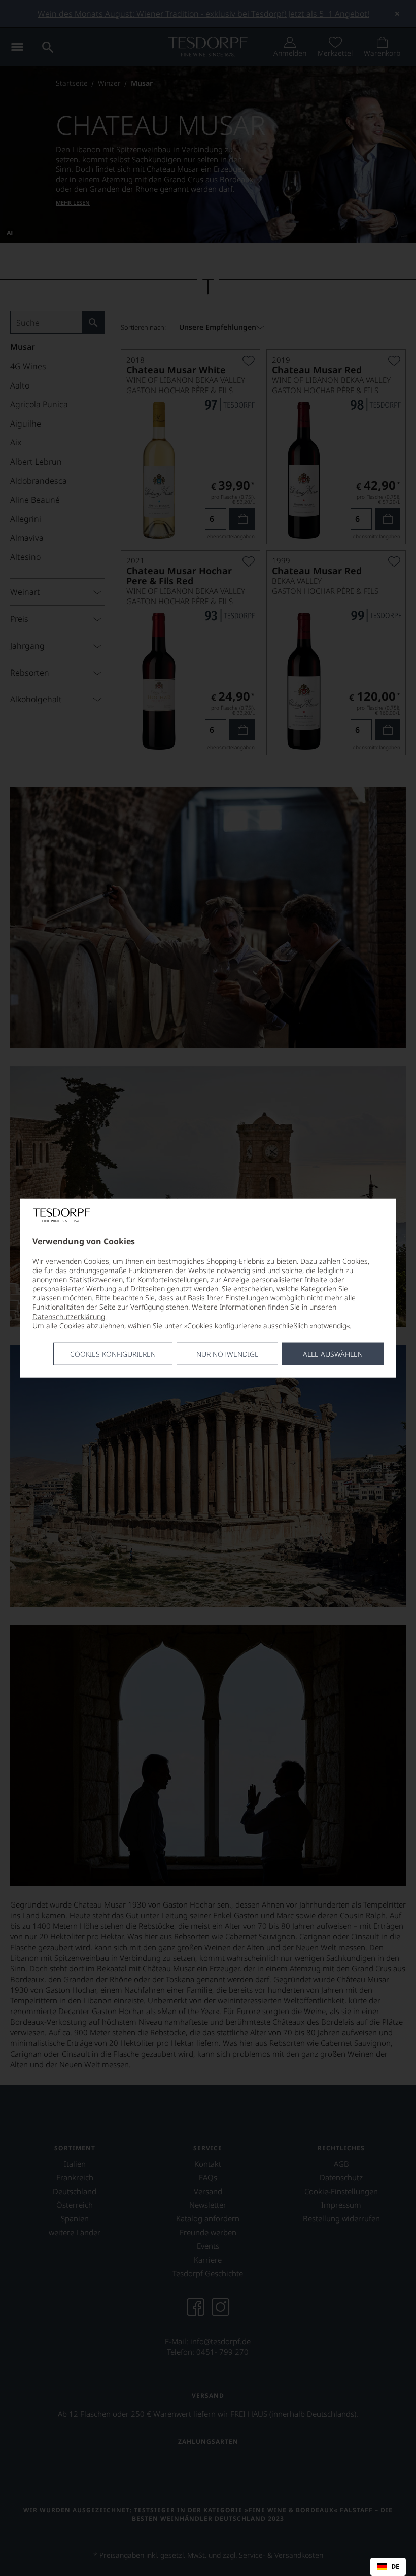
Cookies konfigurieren (113, 1354)
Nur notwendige (228, 1354)
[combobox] (388, 2567)
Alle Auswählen (333, 1354)
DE (395, 2567)
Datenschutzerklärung (69, 1316)
